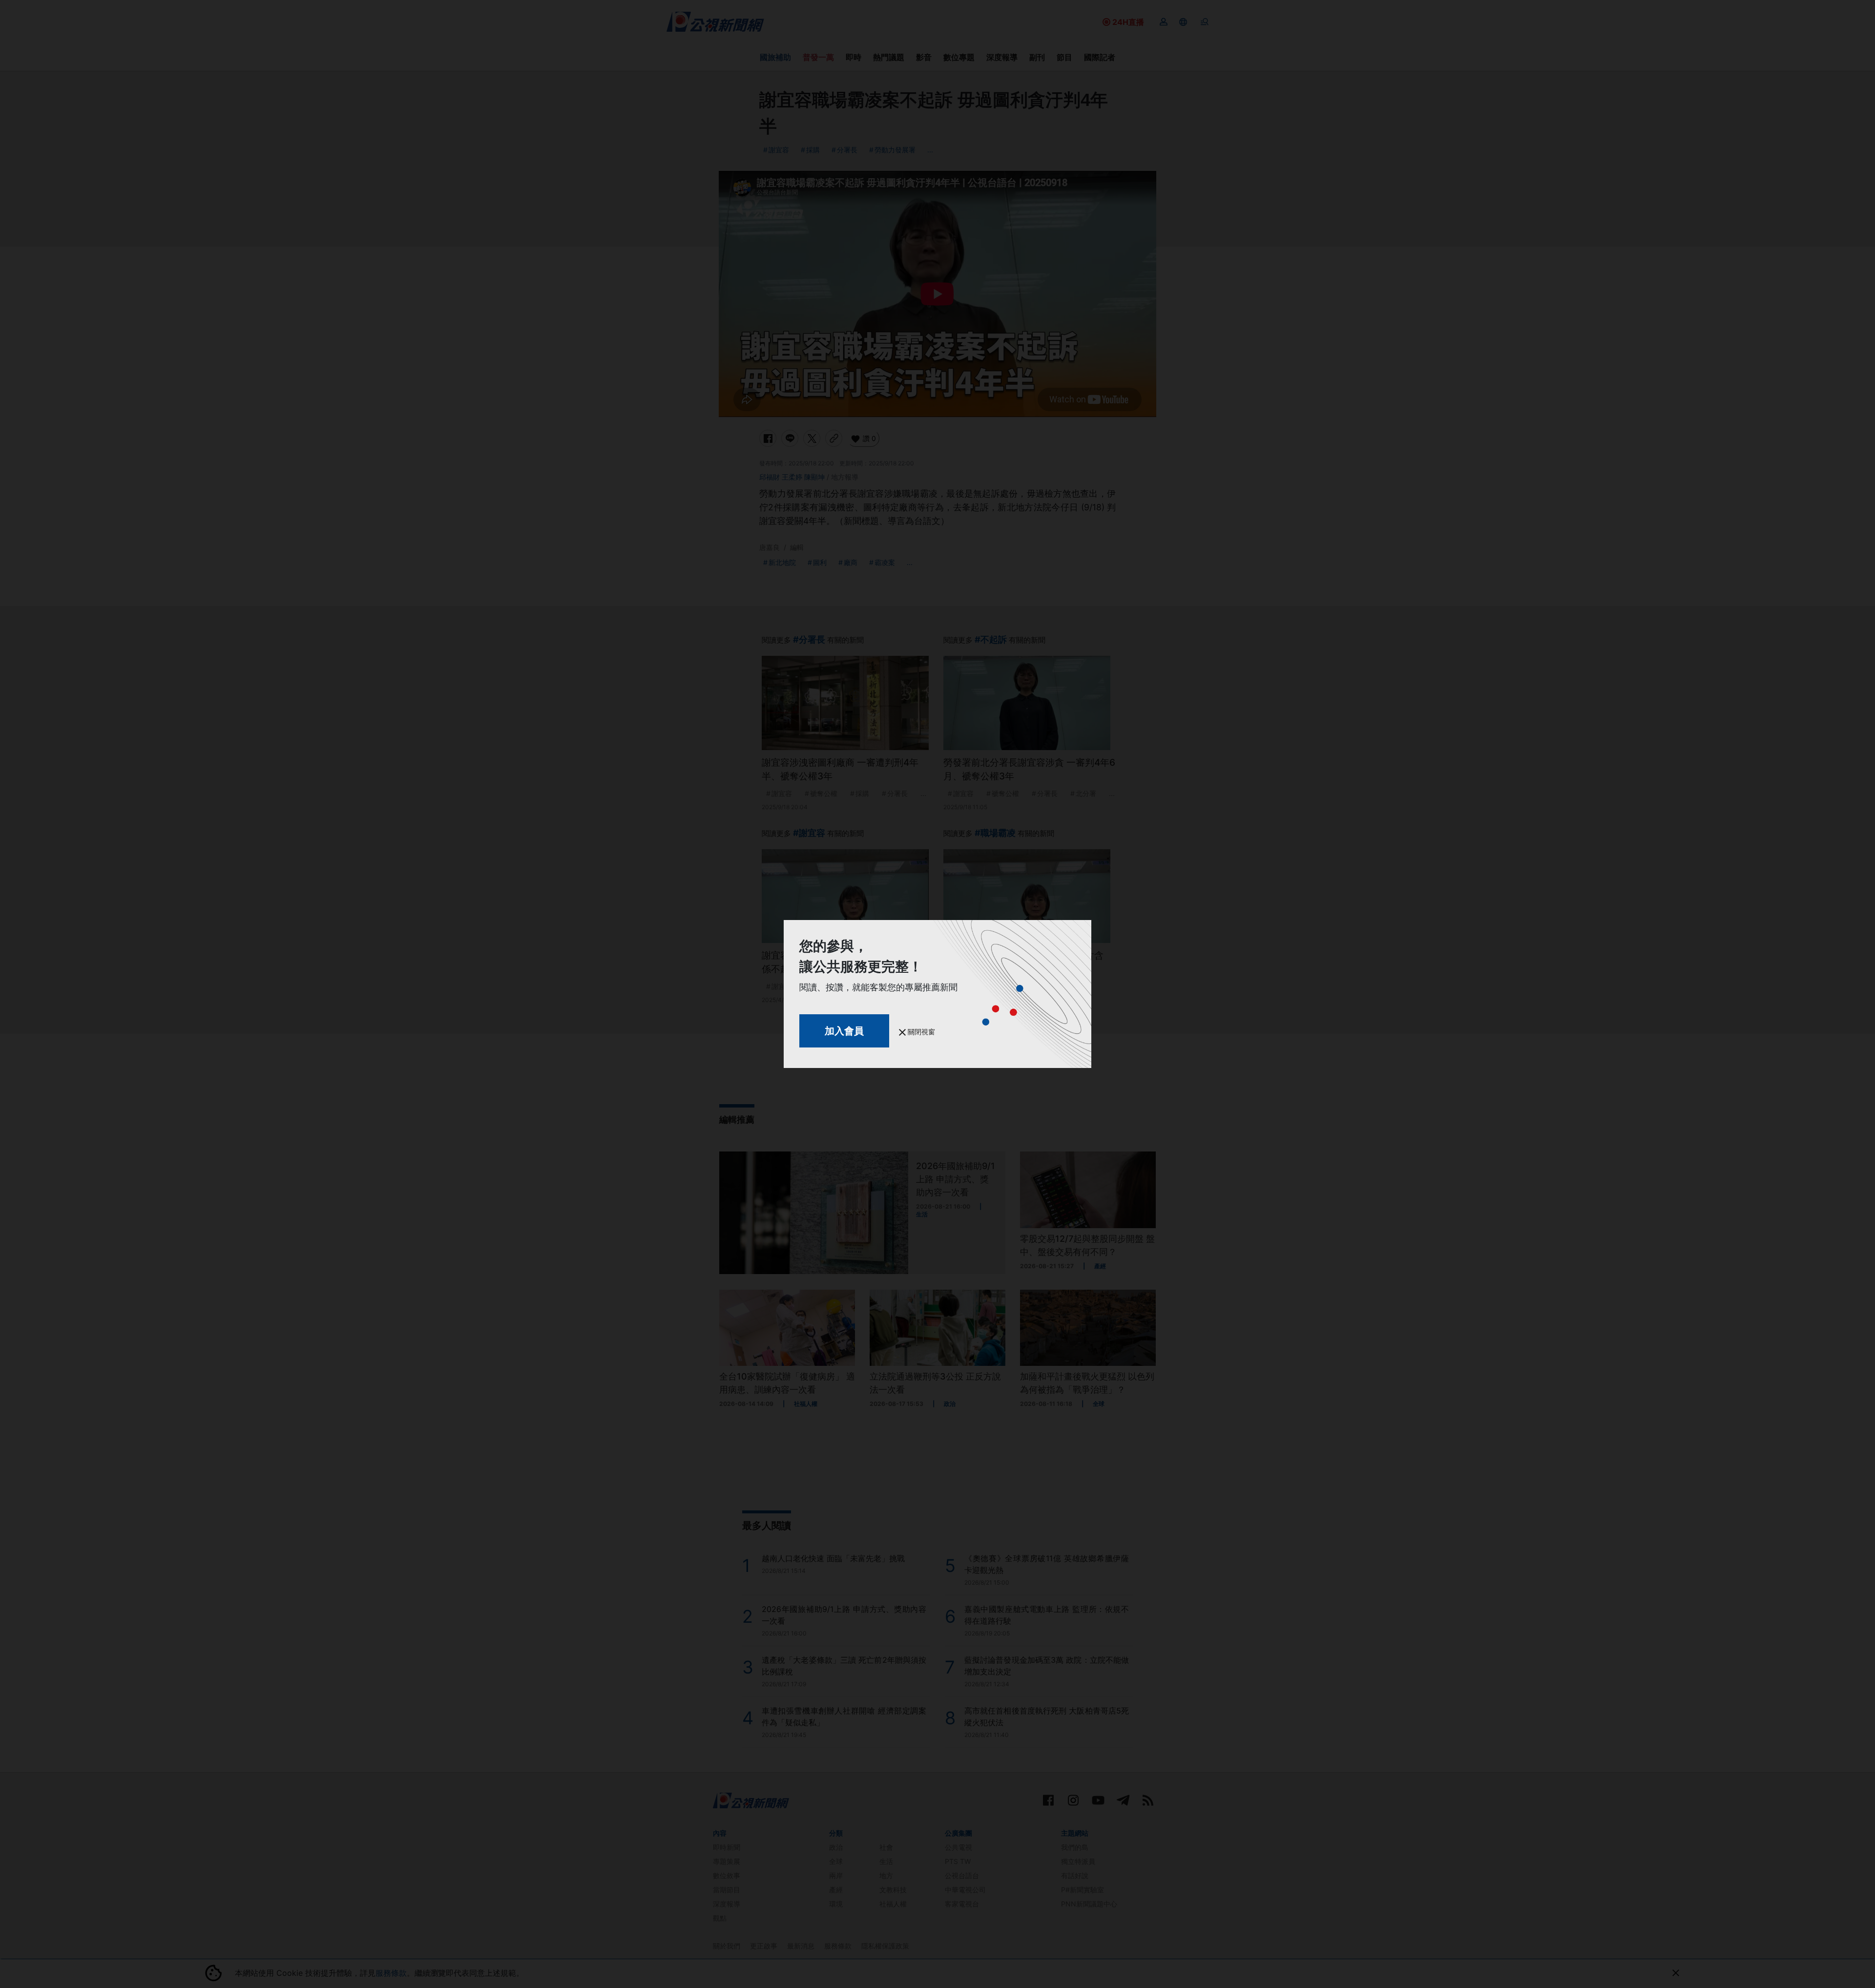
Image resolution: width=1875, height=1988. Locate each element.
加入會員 (844, 1031)
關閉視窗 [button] (920, 1032)
